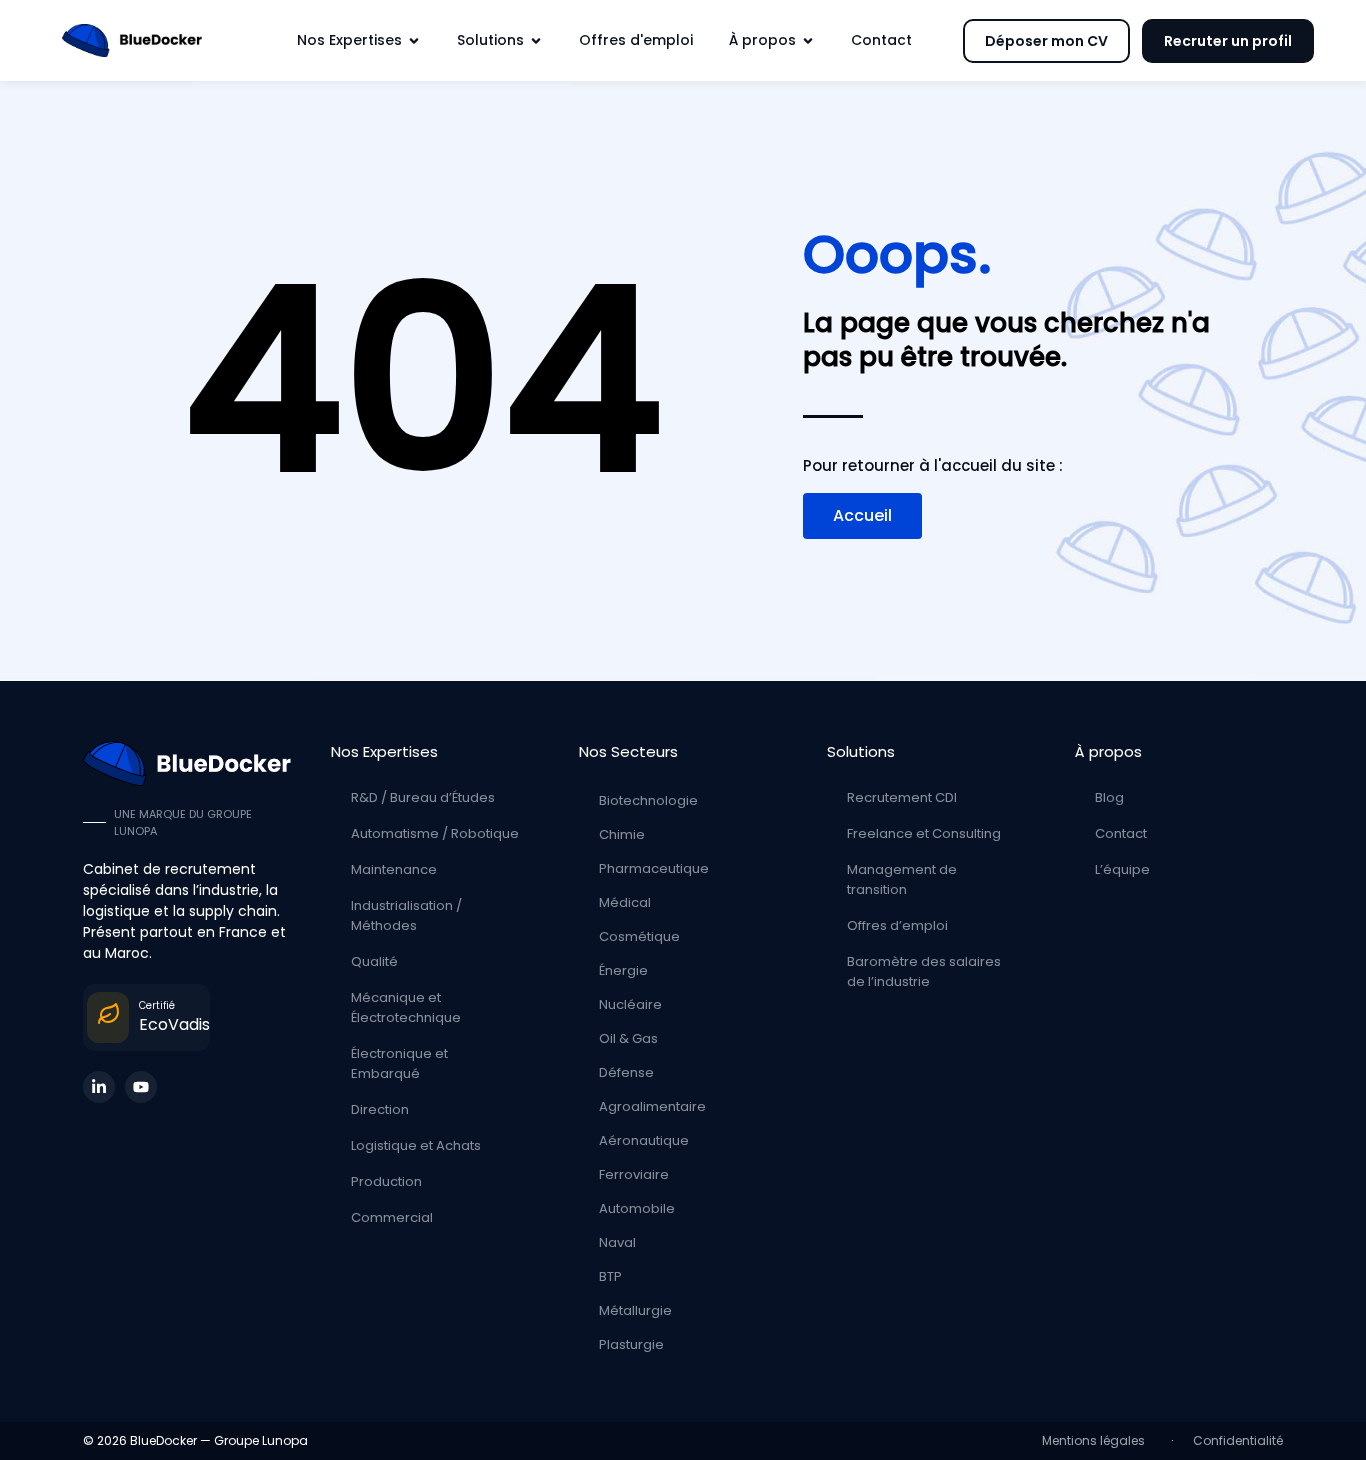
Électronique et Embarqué (399, 1063)
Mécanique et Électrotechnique (406, 1007)
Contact (1121, 833)
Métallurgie (635, 1310)
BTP (610, 1276)
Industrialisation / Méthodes (406, 915)
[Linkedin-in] (99, 1087)
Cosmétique (639, 936)
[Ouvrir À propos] (808, 40)
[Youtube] (141, 1087)
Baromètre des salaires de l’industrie (924, 971)
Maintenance (394, 869)
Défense (626, 1072)
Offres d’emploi (897, 925)
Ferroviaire (634, 1174)
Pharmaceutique (654, 868)
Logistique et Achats (416, 1145)
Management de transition (902, 879)
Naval (617, 1242)
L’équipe (1122, 869)
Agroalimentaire (652, 1106)
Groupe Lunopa (261, 1440)
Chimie (622, 834)
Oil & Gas (628, 1038)
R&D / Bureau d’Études (423, 797)
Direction (380, 1109)
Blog (1109, 797)
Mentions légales (1096, 1440)
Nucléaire (630, 1004)
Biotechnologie (648, 800)
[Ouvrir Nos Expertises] (414, 40)
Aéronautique (644, 1140)
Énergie (623, 970)
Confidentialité (1238, 1440)
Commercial (392, 1217)
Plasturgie (631, 1344)
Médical (625, 902)
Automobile (637, 1208)
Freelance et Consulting (924, 833)
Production (386, 1181)
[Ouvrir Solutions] (536, 40)
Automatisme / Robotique (435, 833)
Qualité (374, 961)
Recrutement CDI (902, 797)
